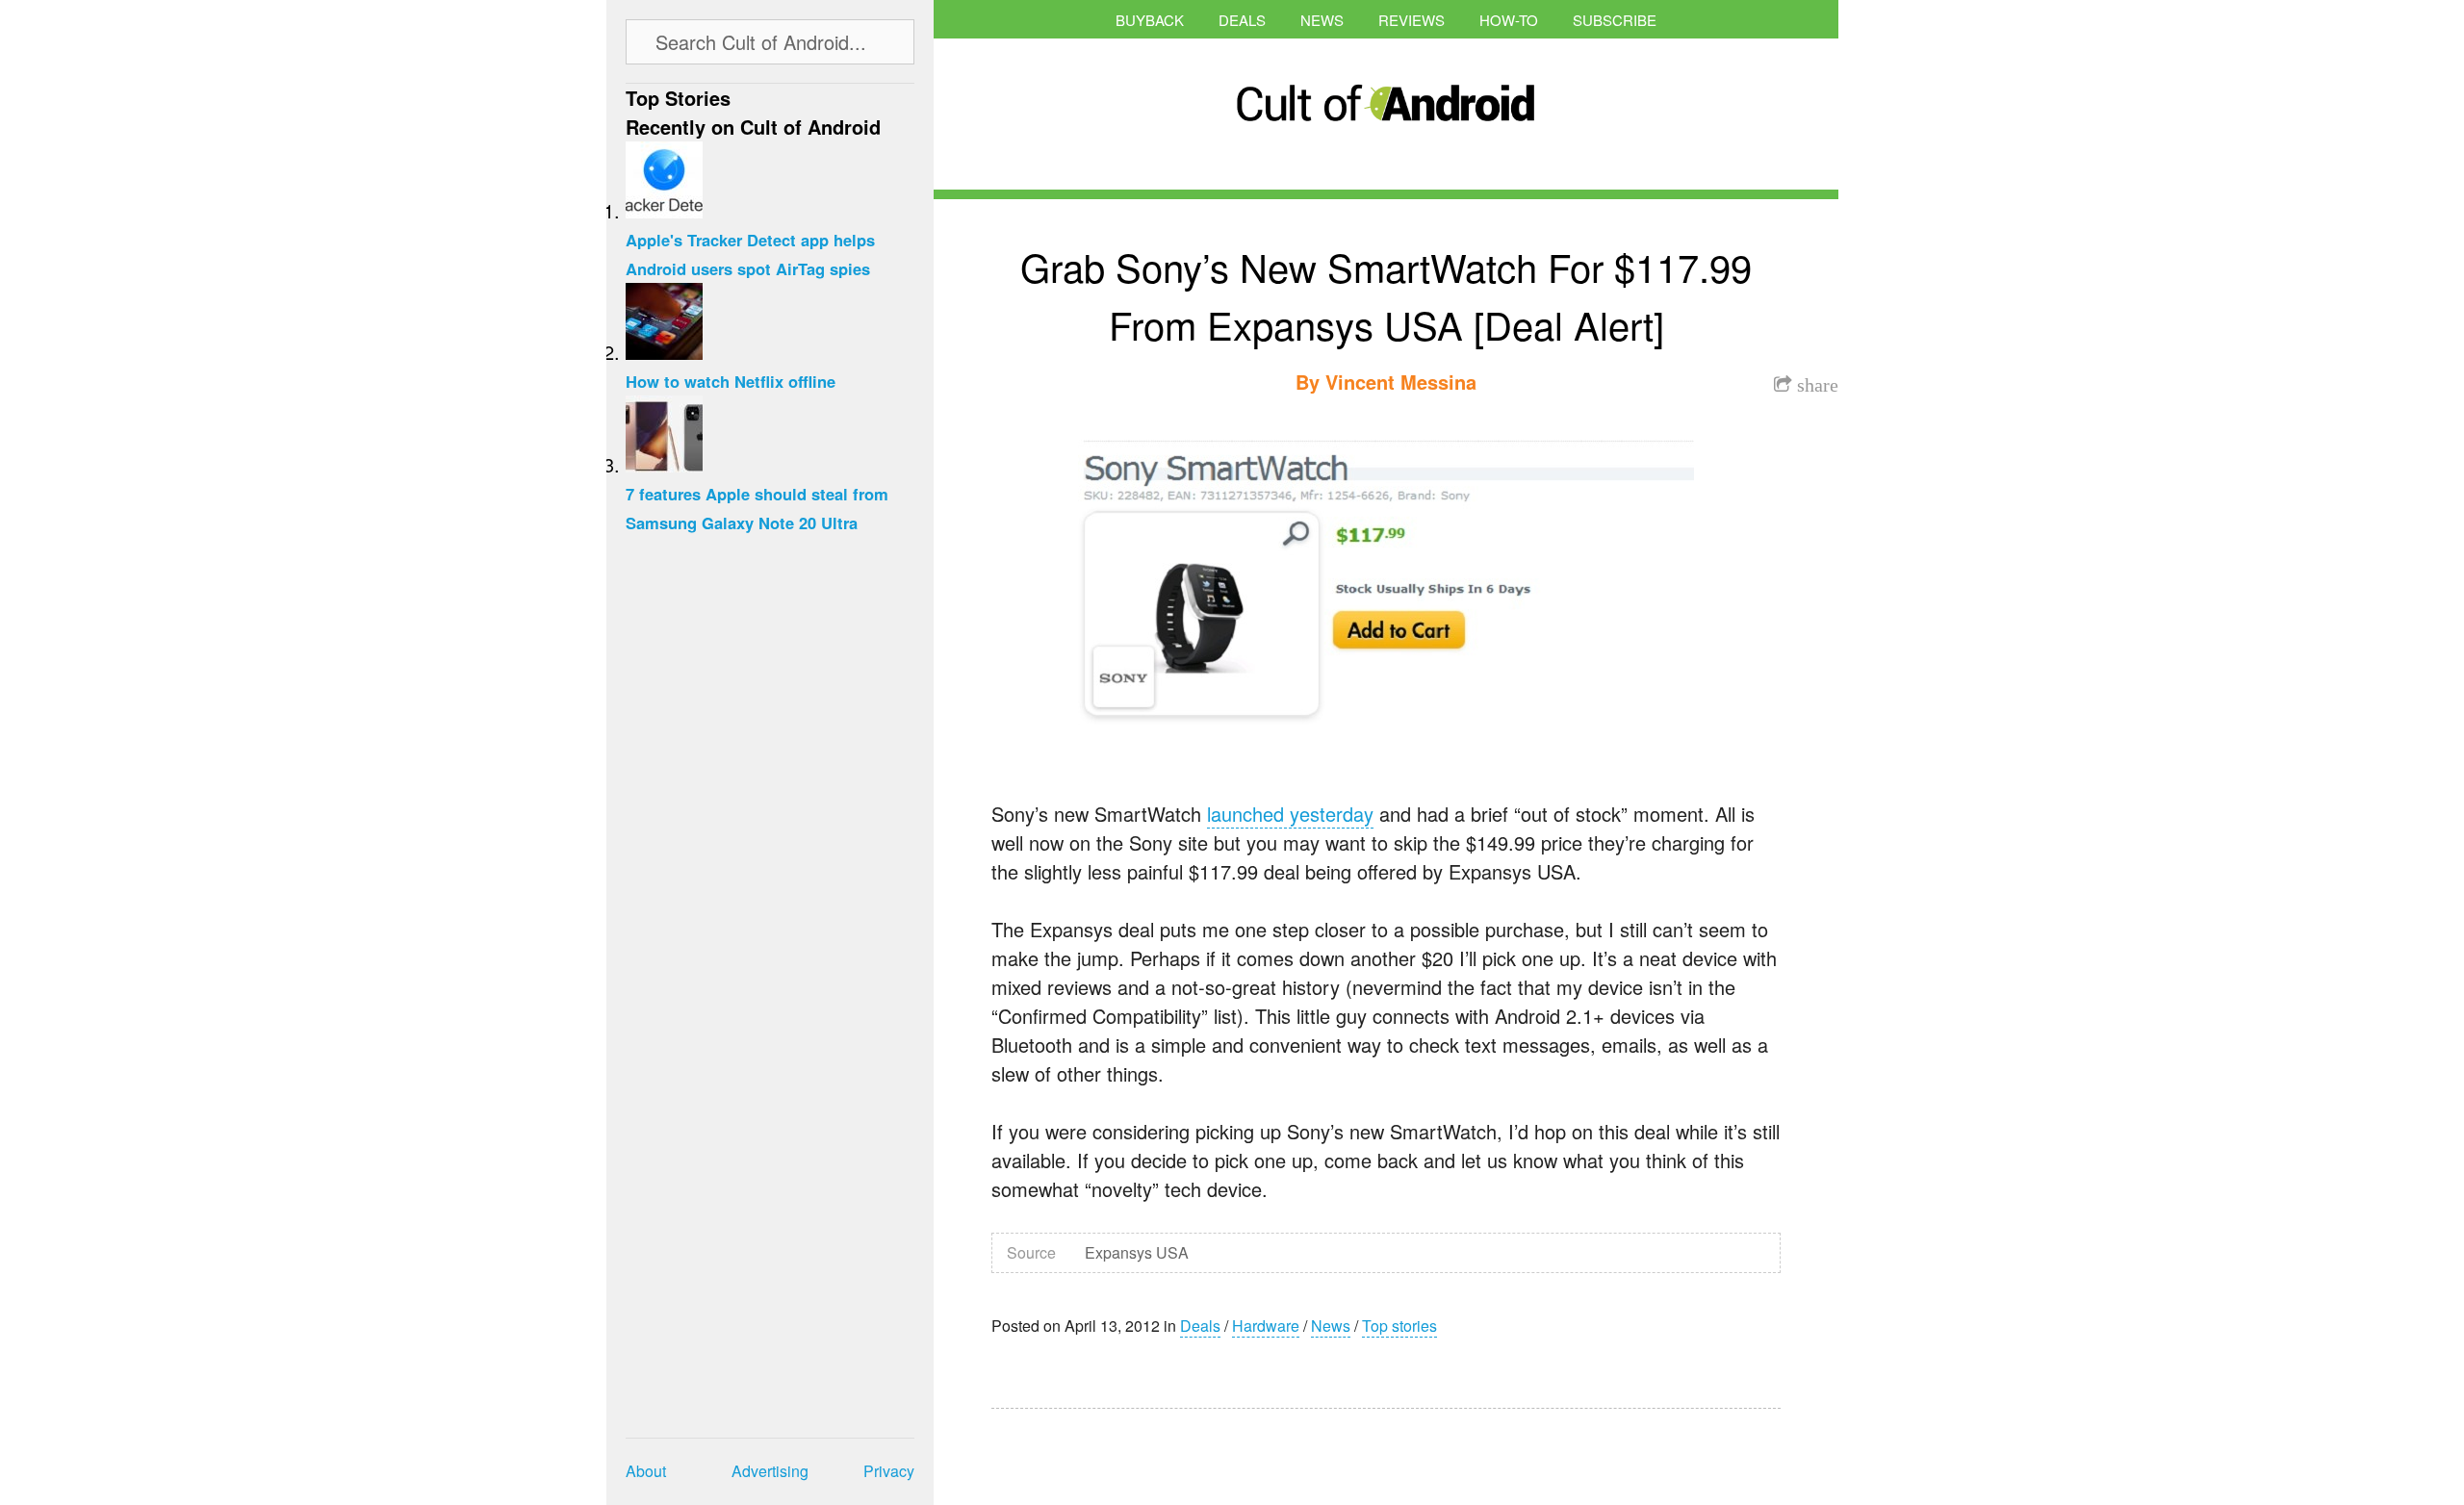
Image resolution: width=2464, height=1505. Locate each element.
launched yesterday (1290, 814)
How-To (1509, 20)
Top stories (1399, 1326)
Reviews (1412, 20)
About (646, 1471)
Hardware (1266, 1326)
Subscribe (1615, 20)
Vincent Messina (1401, 382)
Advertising (770, 1471)
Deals (1242, 20)
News (1322, 20)
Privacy (889, 1471)
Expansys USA (1137, 1252)
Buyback (1150, 20)
